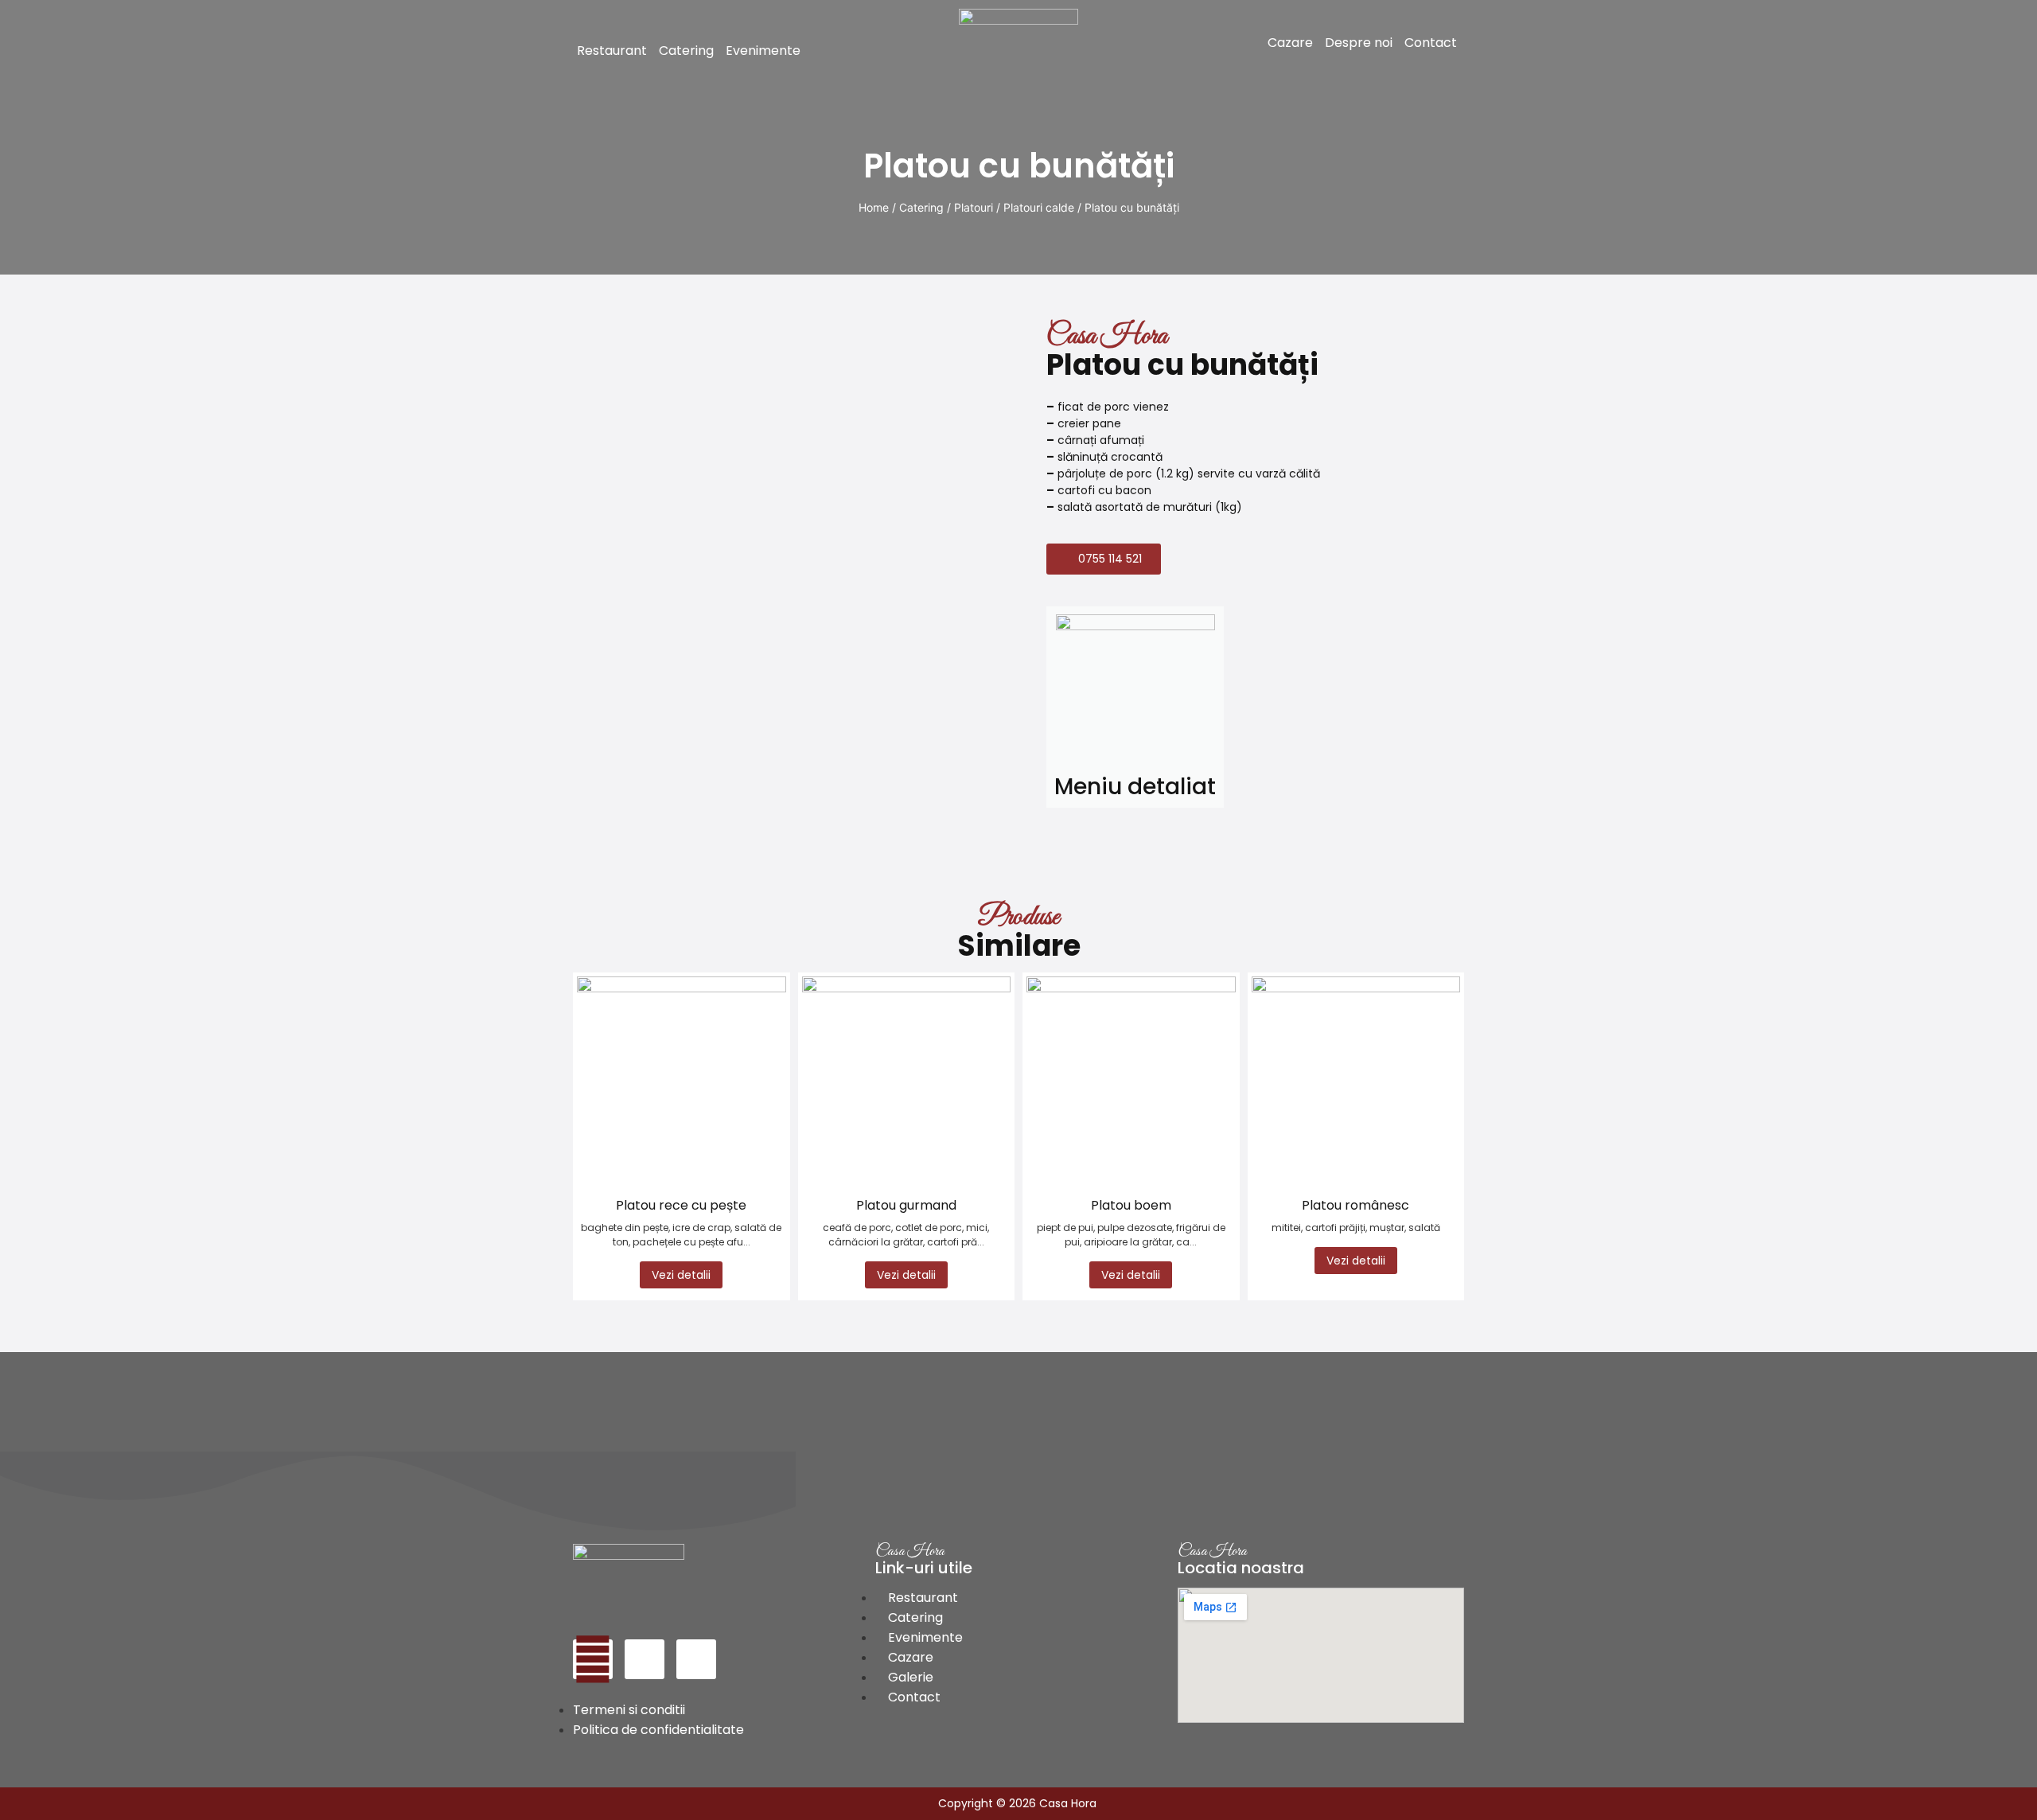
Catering (686, 51)
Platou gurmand (906, 1205)
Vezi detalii (681, 1275)
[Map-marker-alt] (696, 1659)
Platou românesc (1355, 1205)
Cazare (1290, 43)
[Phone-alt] (645, 1659)
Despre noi (1359, 43)
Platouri (974, 207)
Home (874, 207)
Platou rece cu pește (681, 1205)
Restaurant (612, 51)
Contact (1431, 43)
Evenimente (763, 51)
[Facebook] (593, 1659)
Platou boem (1131, 1205)
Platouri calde (1039, 207)
